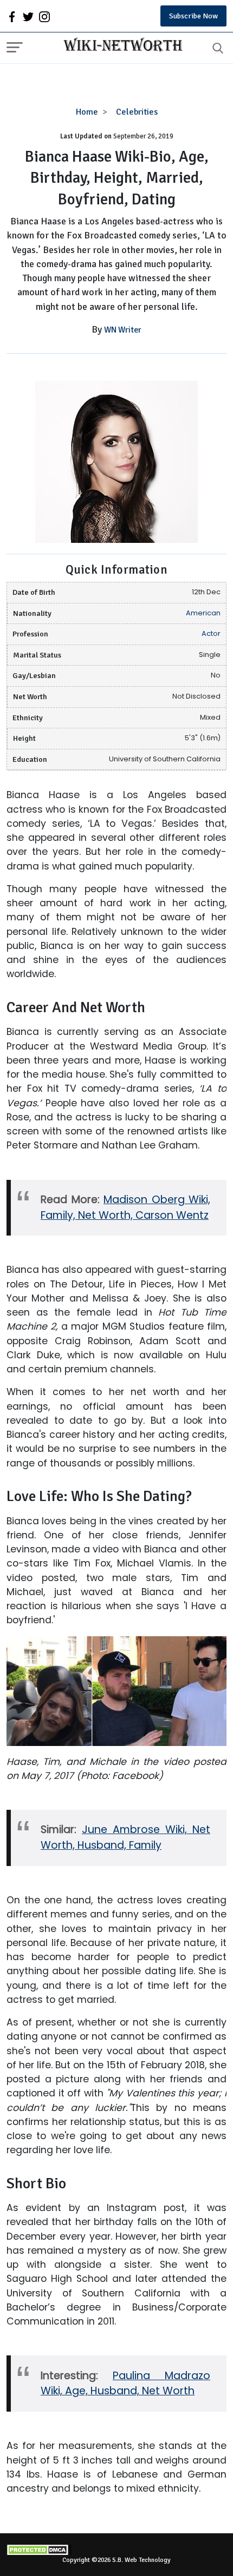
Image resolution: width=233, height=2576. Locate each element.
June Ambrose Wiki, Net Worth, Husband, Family (125, 1837)
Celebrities (137, 112)
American (203, 613)
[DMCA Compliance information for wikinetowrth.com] (116, 2550)
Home (87, 112)
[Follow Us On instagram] (44, 16)
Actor (211, 633)
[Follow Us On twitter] (28, 16)
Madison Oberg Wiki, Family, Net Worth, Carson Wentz (125, 1207)
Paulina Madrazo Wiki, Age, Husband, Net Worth (125, 2384)
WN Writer (123, 330)
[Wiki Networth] (120, 46)
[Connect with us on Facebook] (12, 16)
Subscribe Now (193, 16)
